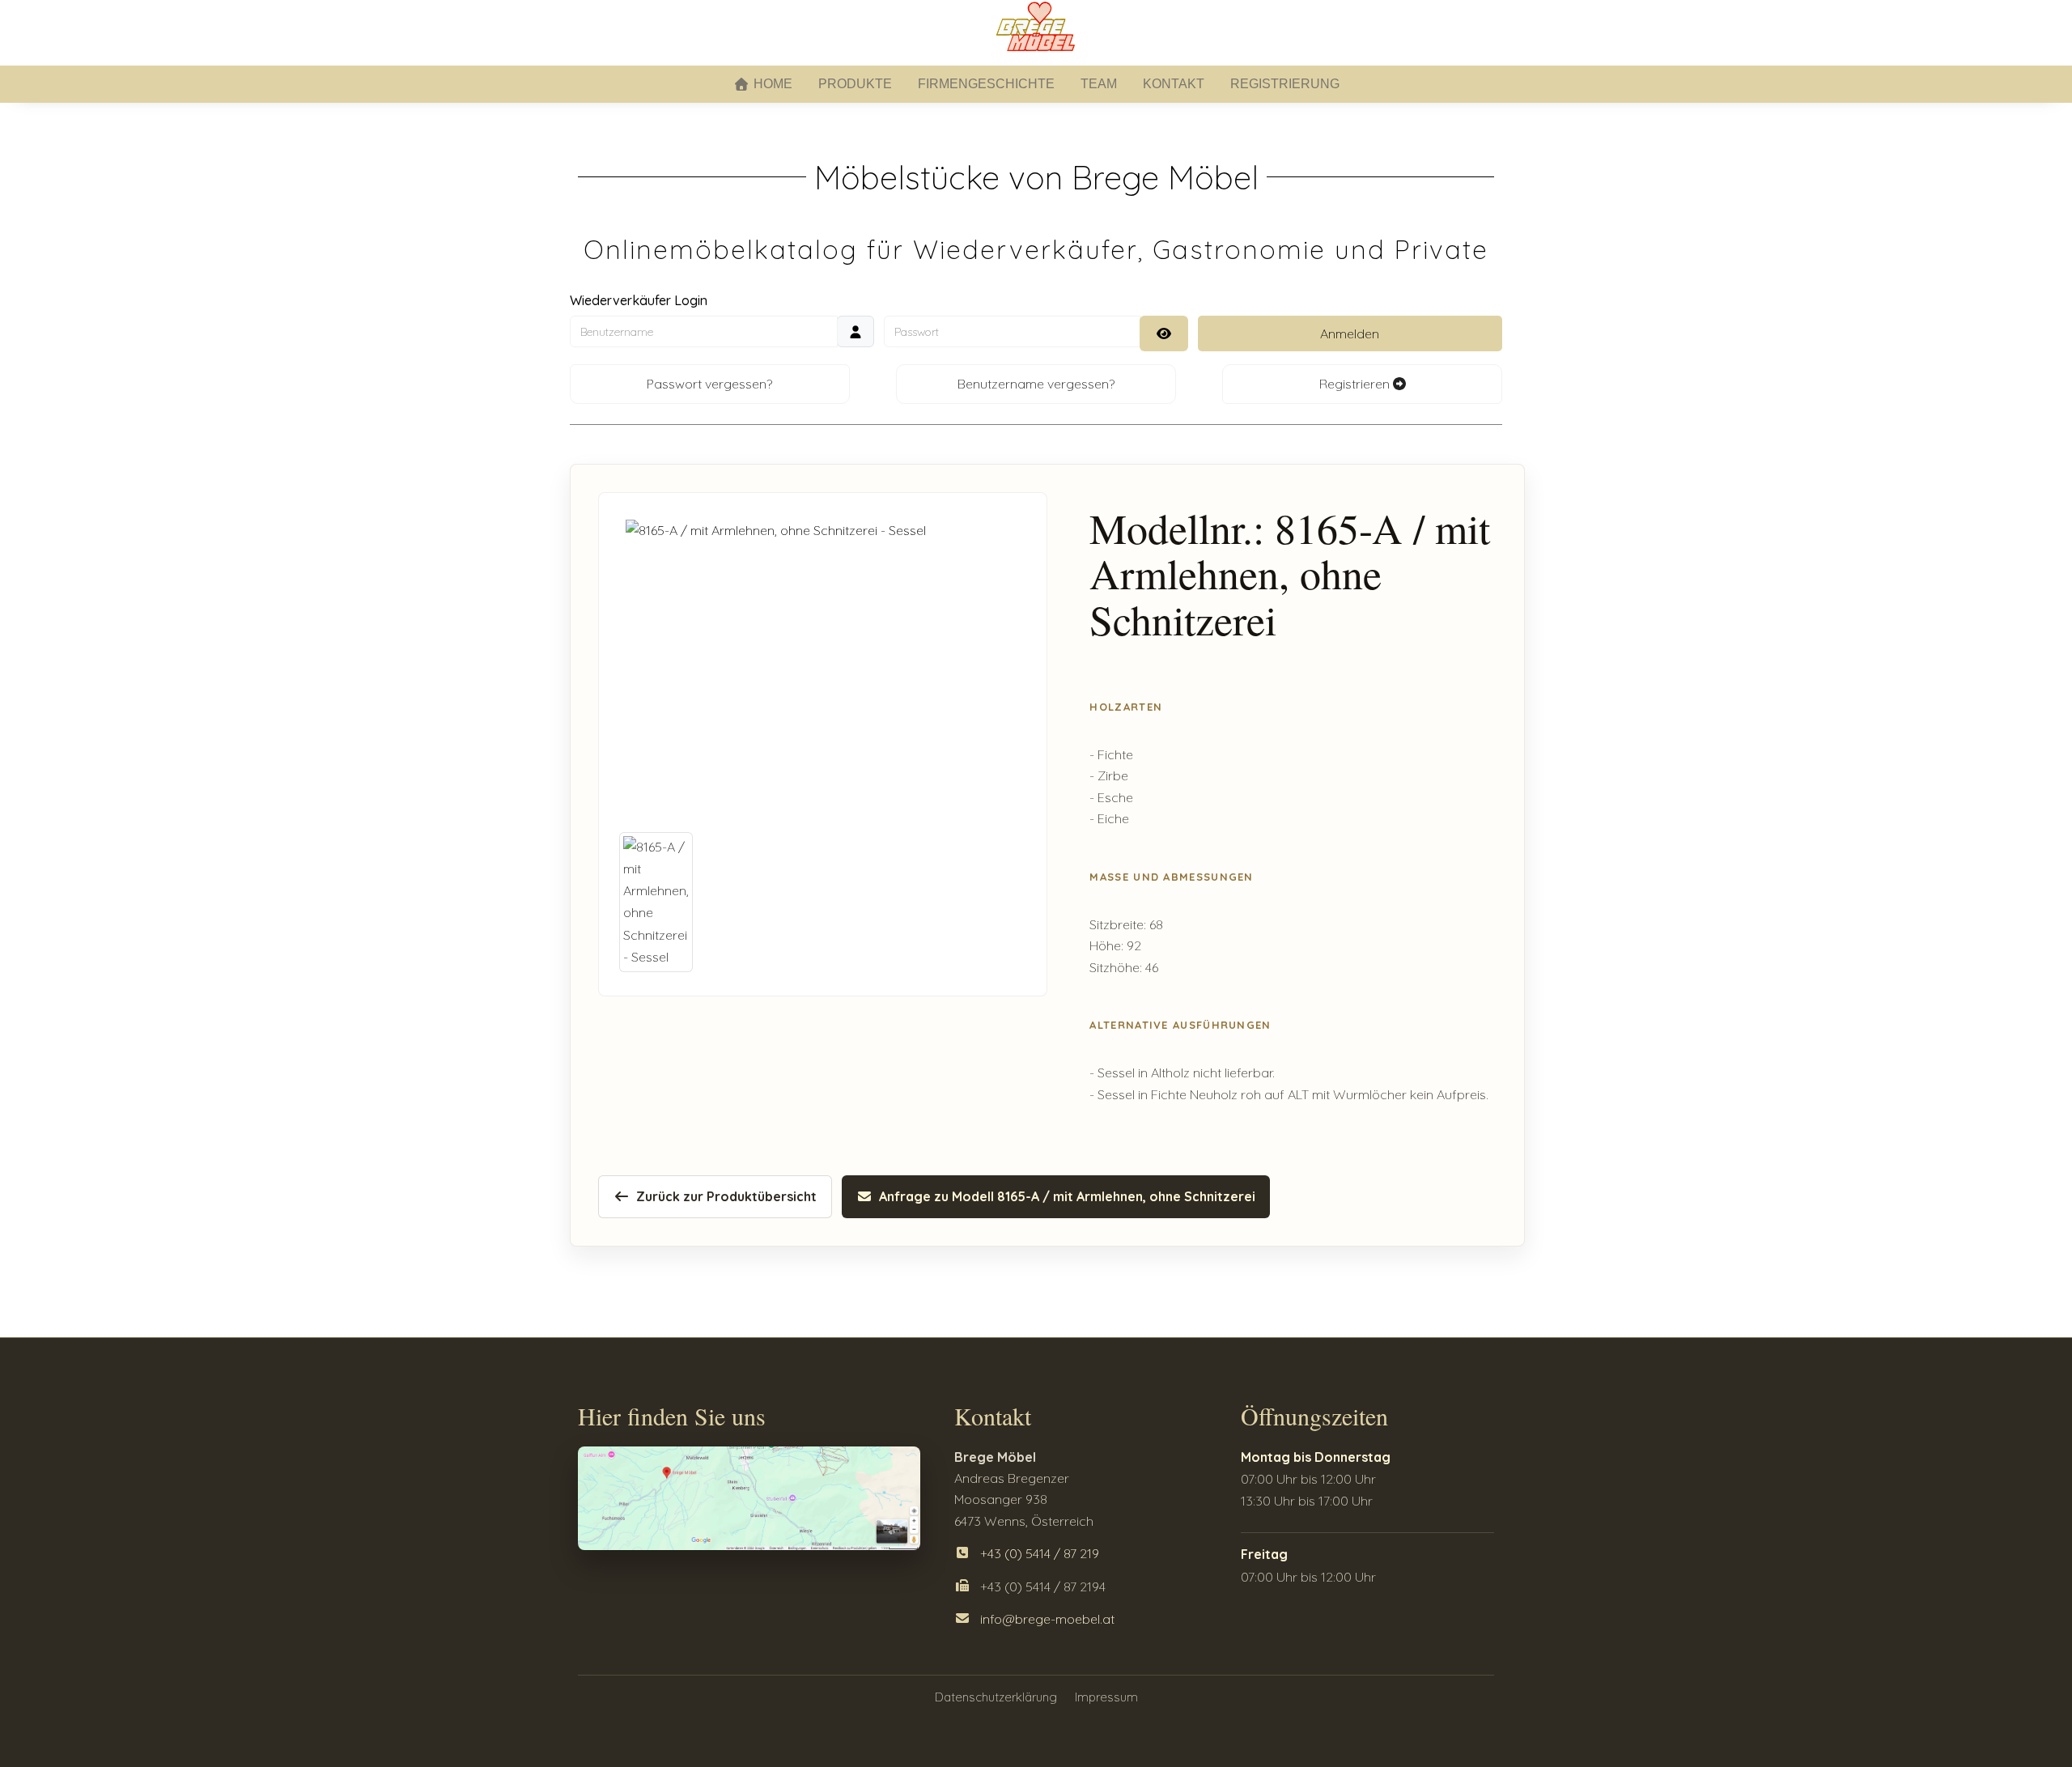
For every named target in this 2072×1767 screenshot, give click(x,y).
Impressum (1106, 1697)
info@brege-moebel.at (1047, 1619)
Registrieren (1356, 384)
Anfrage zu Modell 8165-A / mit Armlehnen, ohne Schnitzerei (1067, 1196)
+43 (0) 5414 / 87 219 (1040, 1553)
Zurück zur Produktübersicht (726, 1196)
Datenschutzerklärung (996, 1697)
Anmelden (1350, 333)
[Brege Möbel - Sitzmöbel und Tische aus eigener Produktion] (1036, 26)
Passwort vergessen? (709, 384)
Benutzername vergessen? (1036, 384)
